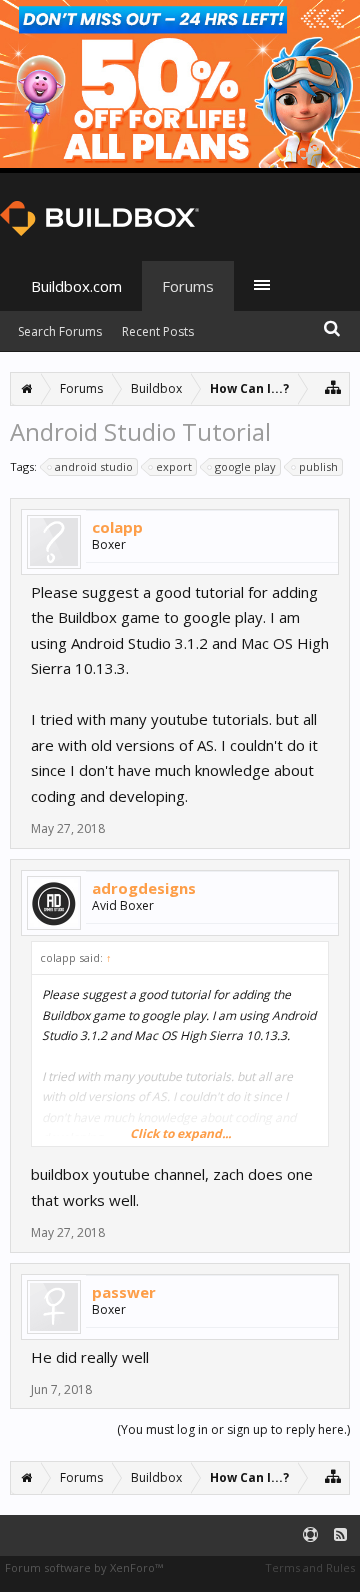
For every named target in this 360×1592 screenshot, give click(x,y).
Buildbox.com (76, 286)
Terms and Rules (310, 1567)
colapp (117, 527)
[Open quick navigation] (333, 386)
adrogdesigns (144, 888)
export (174, 466)
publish (318, 466)
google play (245, 466)
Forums (188, 286)
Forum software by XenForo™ (84, 1567)
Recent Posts (158, 331)
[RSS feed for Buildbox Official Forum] (340, 1535)
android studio (94, 466)
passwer (124, 1292)
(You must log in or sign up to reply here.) (233, 1429)
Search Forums (60, 331)
